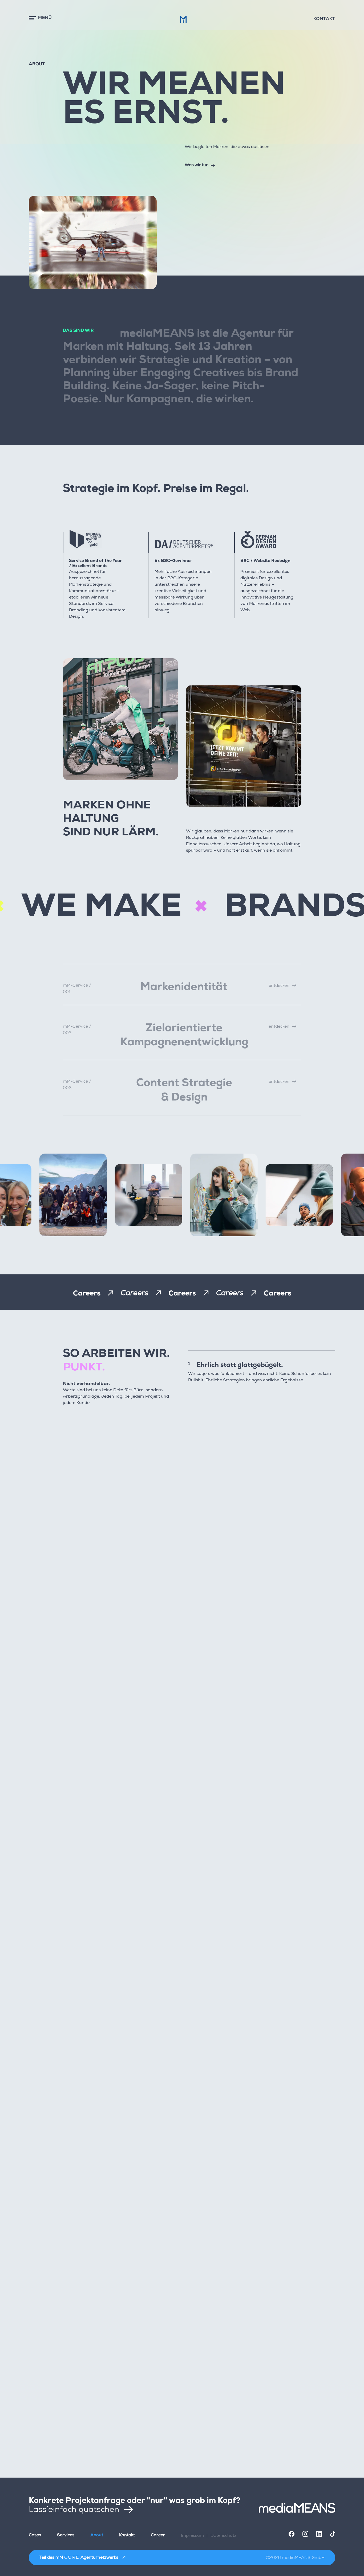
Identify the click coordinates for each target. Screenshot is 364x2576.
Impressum (192, 2535)
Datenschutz (223, 2535)
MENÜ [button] (45, 18)
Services (66, 2535)
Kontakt (324, 19)
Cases (35, 2535)
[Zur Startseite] (297, 2508)
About (97, 2535)
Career (158, 2535)
